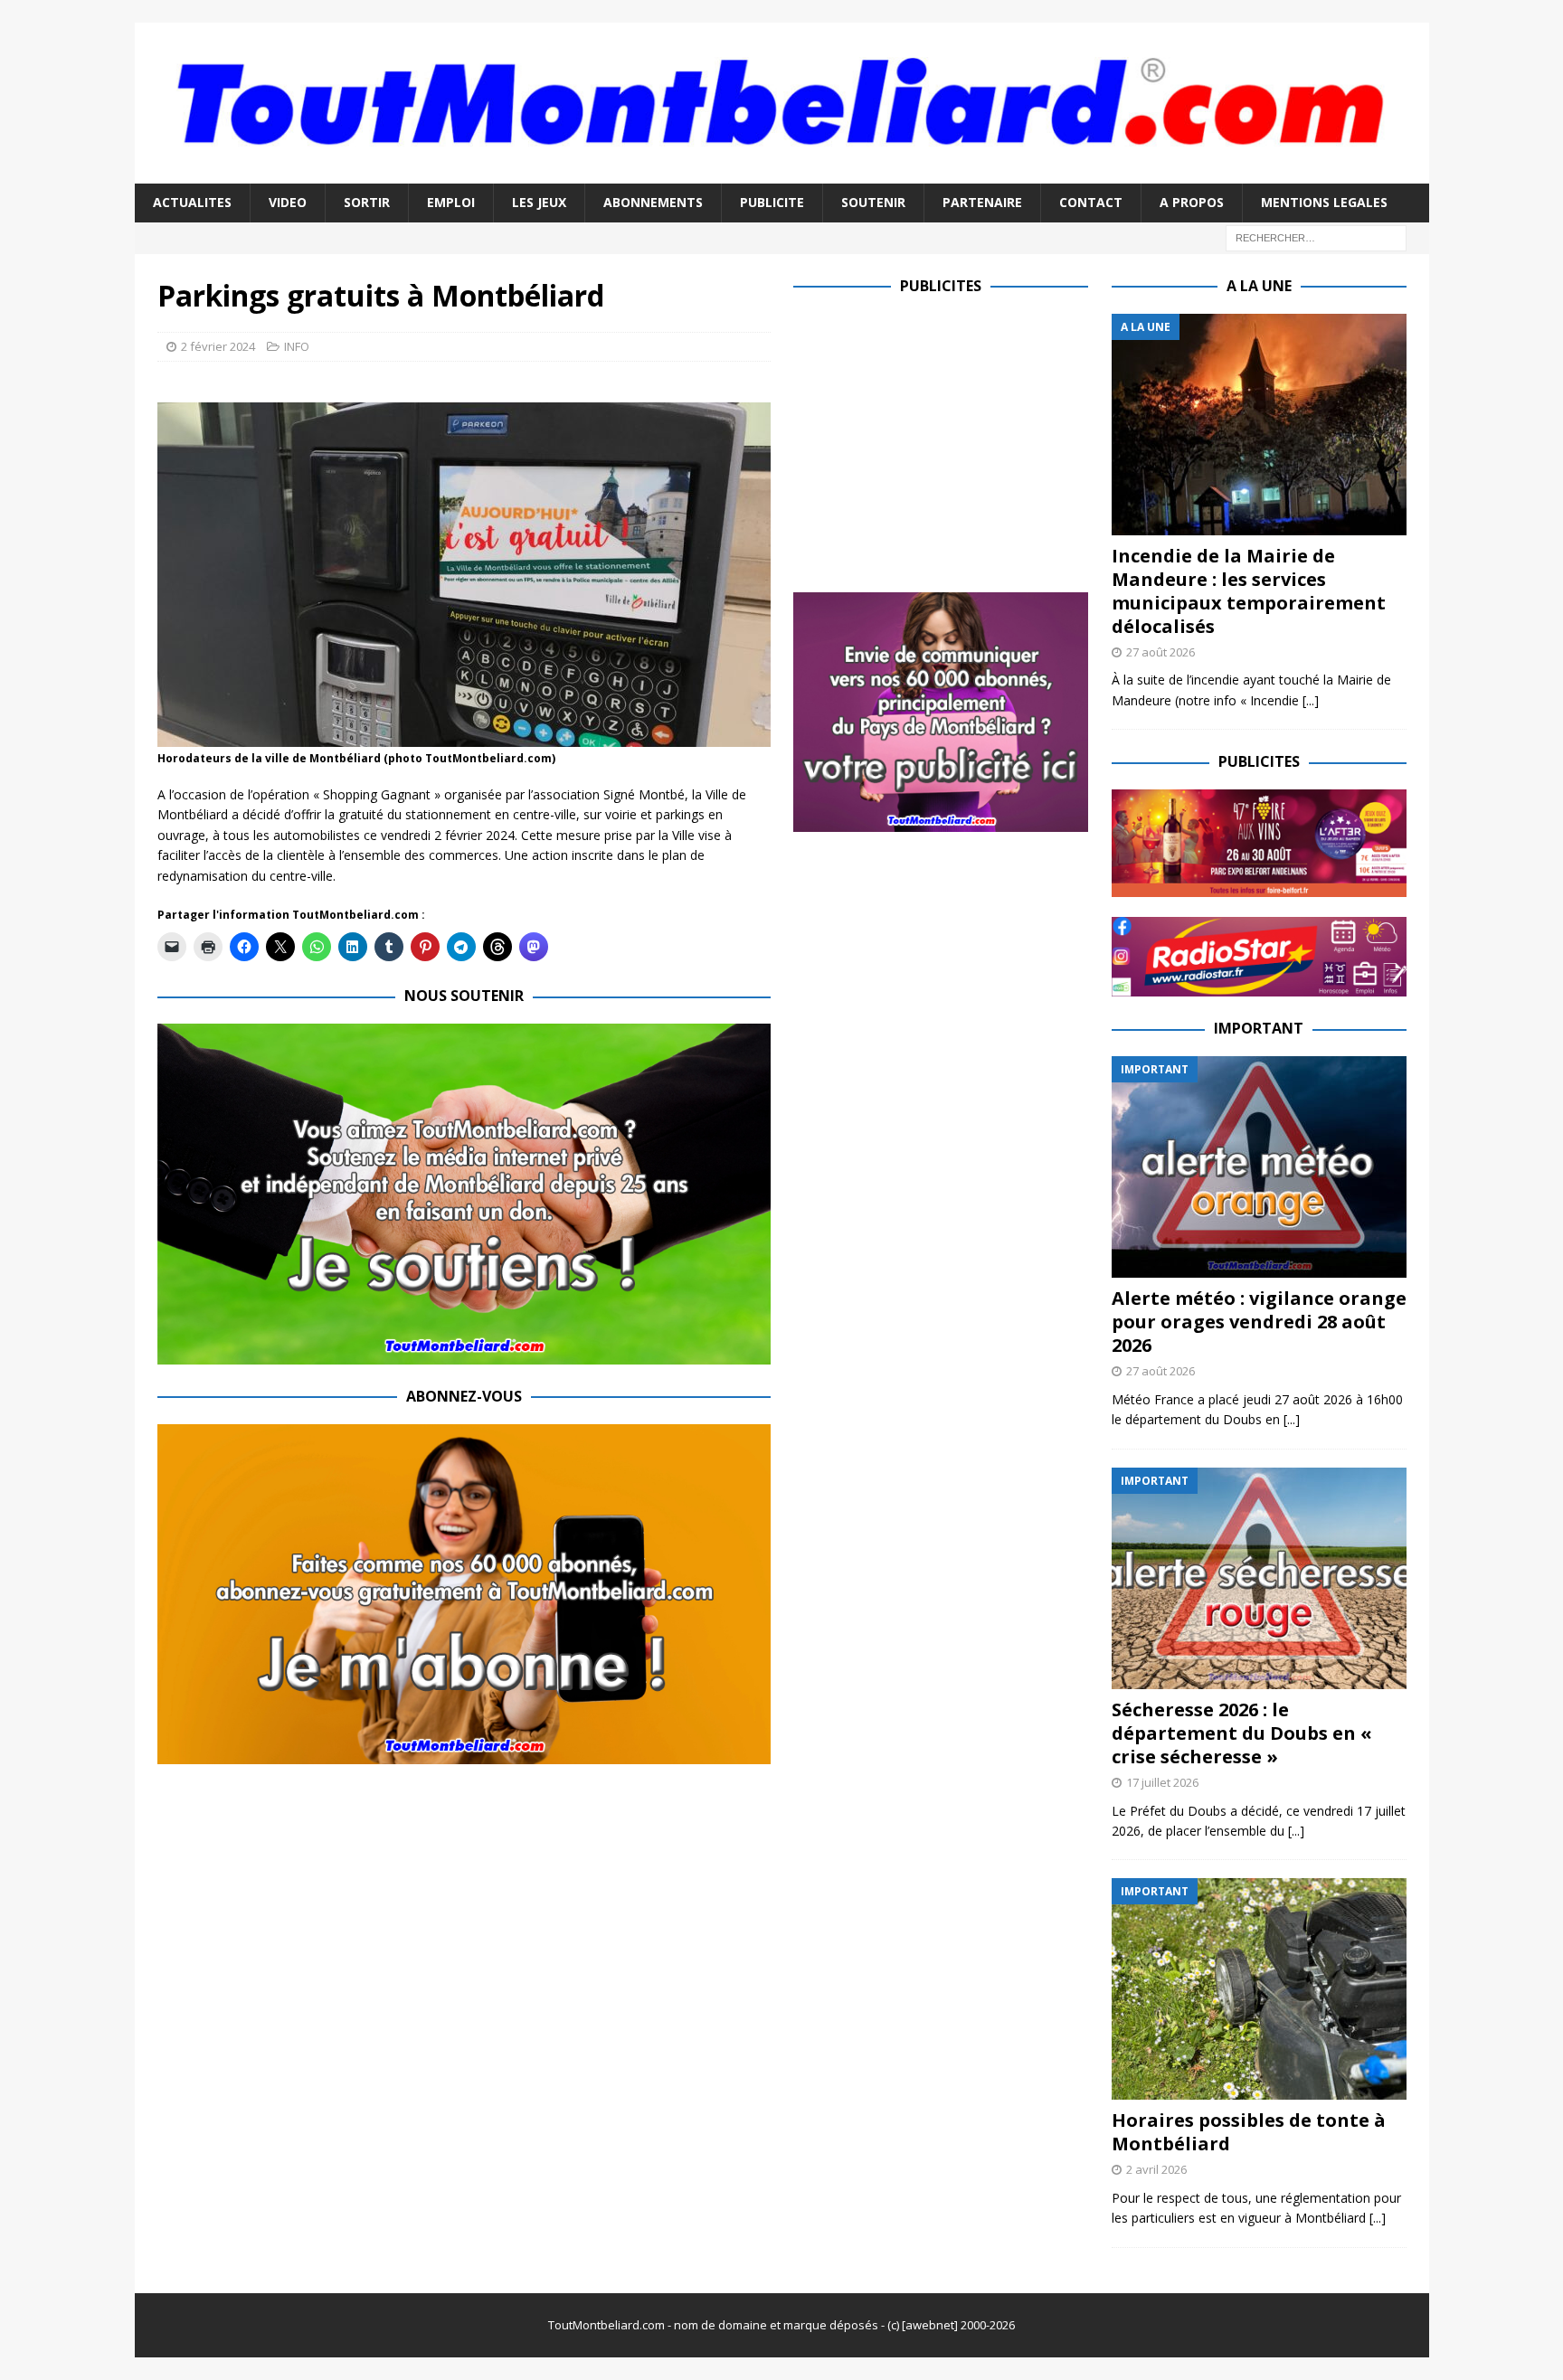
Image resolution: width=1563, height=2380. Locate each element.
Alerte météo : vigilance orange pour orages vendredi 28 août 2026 (1259, 1322)
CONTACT (1091, 202)
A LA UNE (1259, 286)
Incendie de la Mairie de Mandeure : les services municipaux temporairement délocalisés (1249, 591)
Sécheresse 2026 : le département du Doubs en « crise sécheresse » (1242, 1733)
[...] (1311, 700)
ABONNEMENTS (653, 202)
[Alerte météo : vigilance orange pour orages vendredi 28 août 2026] (1259, 1167)
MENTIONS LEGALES (1324, 202)
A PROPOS (1192, 202)
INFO (297, 346)
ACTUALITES (192, 202)
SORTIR (367, 202)
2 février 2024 (218, 346)
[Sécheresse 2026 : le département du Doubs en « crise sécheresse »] (1259, 1578)
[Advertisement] (945, 440)
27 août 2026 (1160, 652)
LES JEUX (539, 202)
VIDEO (288, 202)
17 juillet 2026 (1162, 1782)
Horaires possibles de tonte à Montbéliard (1249, 2132)
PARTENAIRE (982, 202)
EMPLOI (451, 202)
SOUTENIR (873, 202)
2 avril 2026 (1156, 2169)
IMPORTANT (1259, 1028)
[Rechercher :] (1316, 236)
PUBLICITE (772, 202)
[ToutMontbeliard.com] (782, 173)
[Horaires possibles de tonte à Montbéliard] (1259, 1989)
